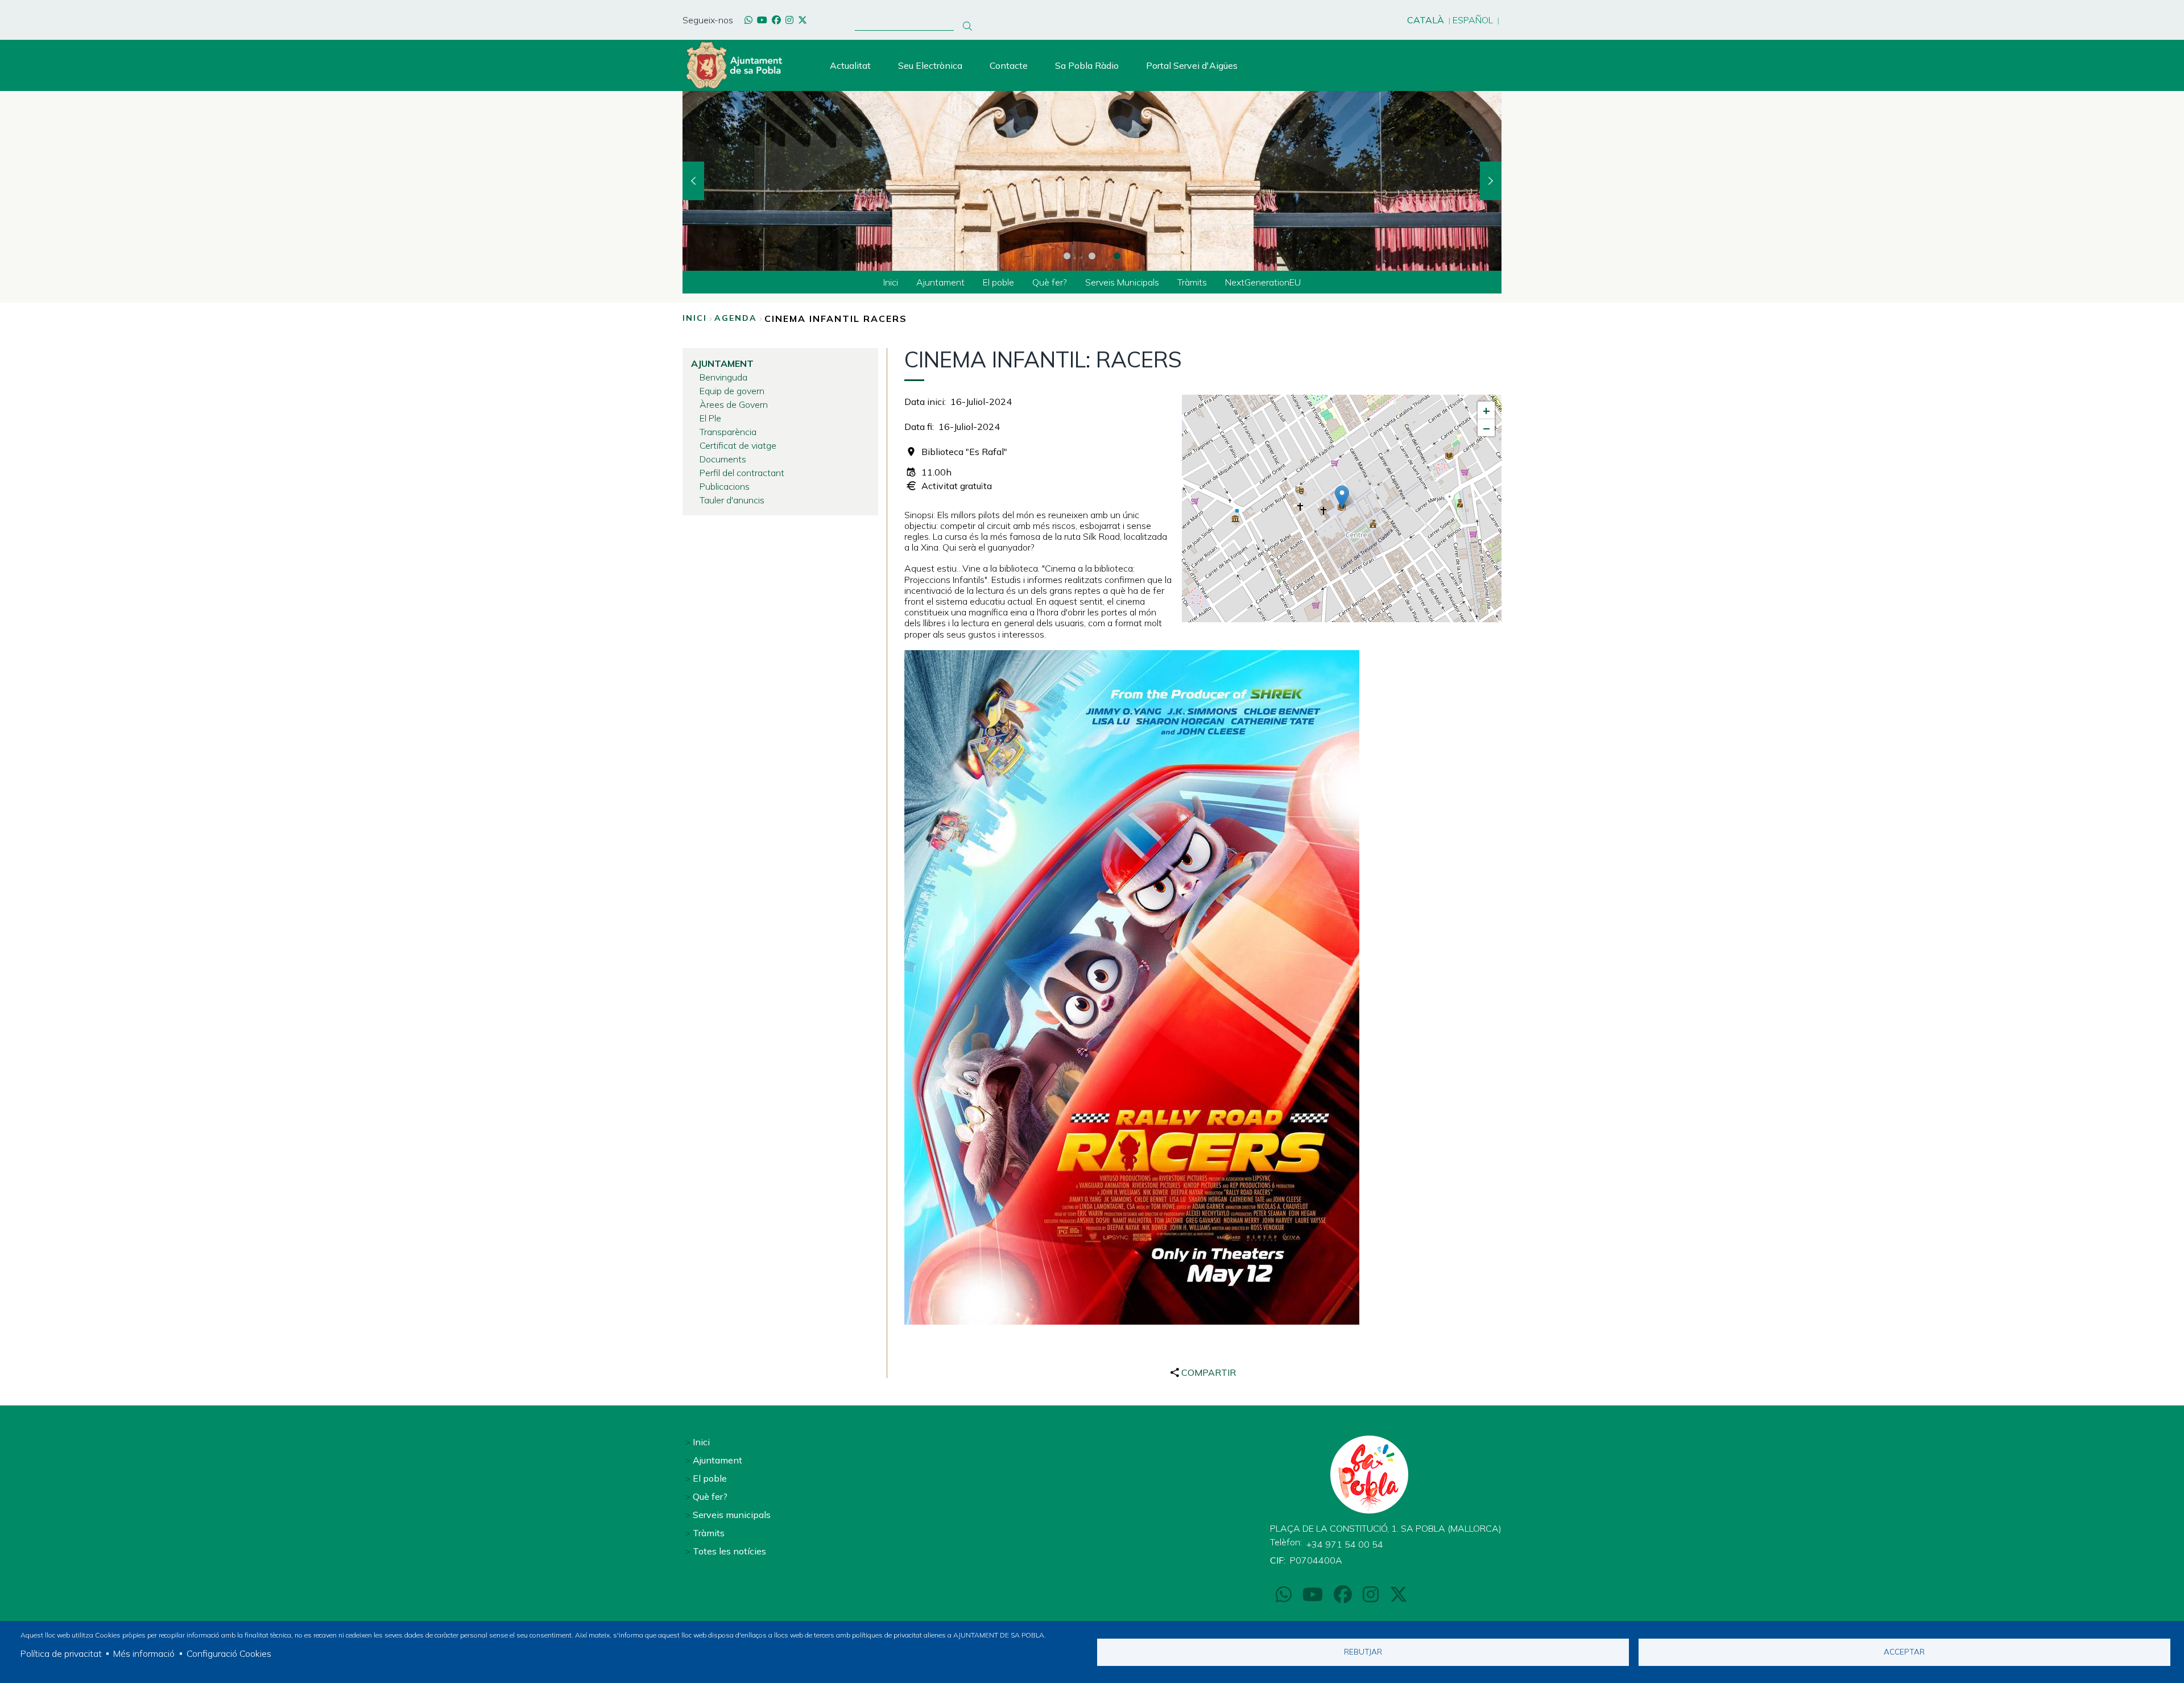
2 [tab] (1092, 256)
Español (1473, 20)
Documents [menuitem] (723, 459)
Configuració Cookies (229, 1653)
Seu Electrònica (930, 65)
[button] (1342, 497)
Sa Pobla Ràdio (1087, 65)
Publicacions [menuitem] (725, 486)
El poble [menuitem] (998, 282)
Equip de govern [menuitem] (732, 391)
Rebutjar (1363, 1651)
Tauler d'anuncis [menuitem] (732, 500)
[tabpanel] (1092, 181)
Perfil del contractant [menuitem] (742, 473)
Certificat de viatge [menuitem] (738, 445)
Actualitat (850, 65)
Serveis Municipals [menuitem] (1122, 282)
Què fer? (710, 1496)
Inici (695, 318)
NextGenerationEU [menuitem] (1263, 282)
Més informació (144, 1653)
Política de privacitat (61, 1653)
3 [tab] (1117, 256)
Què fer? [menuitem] (1050, 282)
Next (1491, 181)
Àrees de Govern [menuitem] (734, 404)
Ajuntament (717, 1460)
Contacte (1009, 65)
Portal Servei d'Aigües (1192, 65)
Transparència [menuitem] (728, 432)
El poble (710, 1478)
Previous (693, 181)
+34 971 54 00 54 (1345, 1544)
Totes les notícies (729, 1551)
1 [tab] (1067, 256)
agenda (736, 318)
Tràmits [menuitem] (1192, 282)
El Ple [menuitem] (710, 418)
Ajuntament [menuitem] (940, 282)
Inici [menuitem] (891, 282)
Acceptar (1904, 1651)
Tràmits (709, 1533)
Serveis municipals (732, 1515)
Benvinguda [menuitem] (723, 377)
